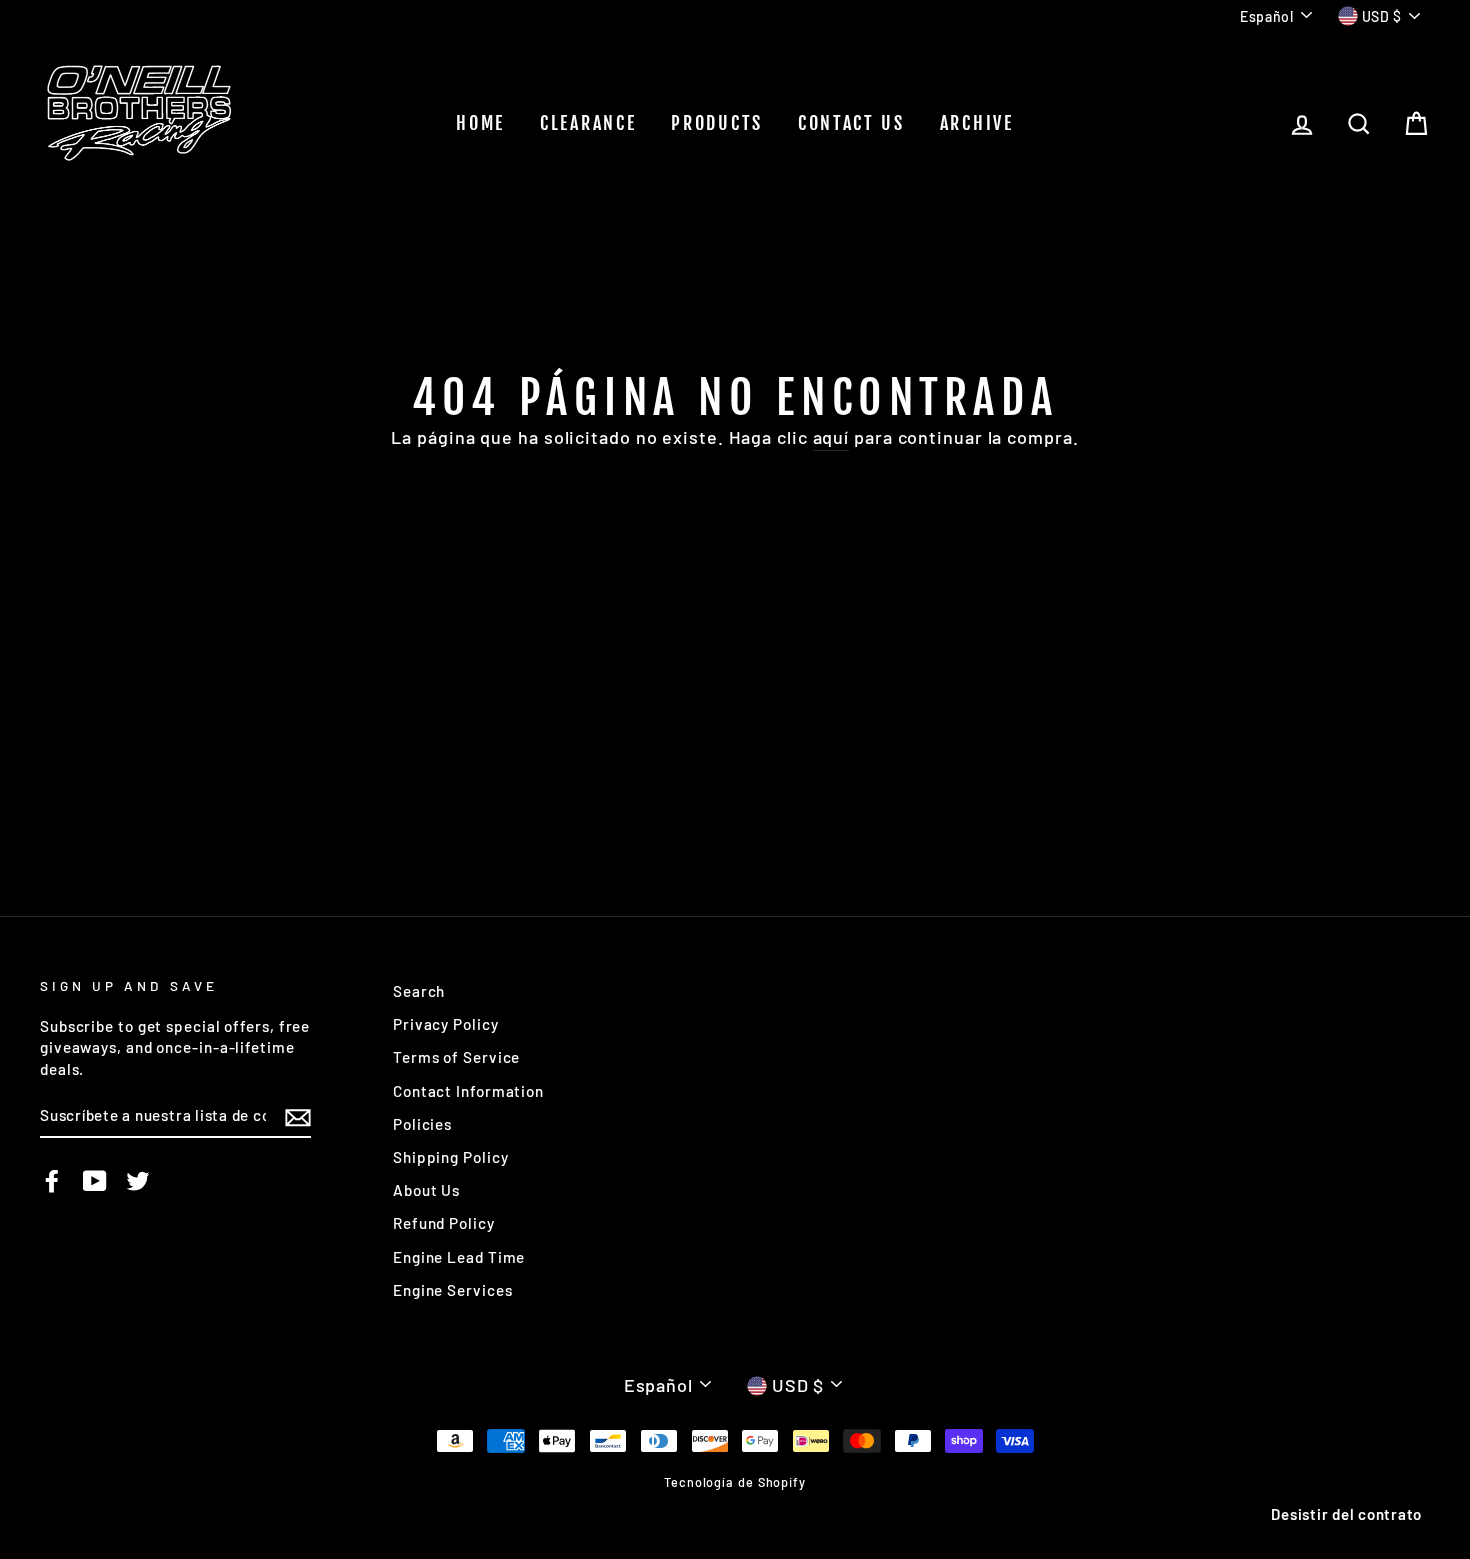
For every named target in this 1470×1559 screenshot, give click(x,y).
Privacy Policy (446, 1024)
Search (419, 991)
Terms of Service (456, 1057)
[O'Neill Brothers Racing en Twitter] (138, 1180)
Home (480, 123)
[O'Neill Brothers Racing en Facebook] (52, 1180)
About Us (426, 1190)
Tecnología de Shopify (735, 1482)
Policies (422, 1124)
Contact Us (851, 123)
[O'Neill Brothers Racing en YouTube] (95, 1180)
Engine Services (453, 1290)
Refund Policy (444, 1223)
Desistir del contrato (1346, 1514)
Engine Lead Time (459, 1257)
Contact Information (468, 1091)
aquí (831, 437)
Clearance (588, 123)
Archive (977, 123)
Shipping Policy (451, 1157)
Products (717, 123)
